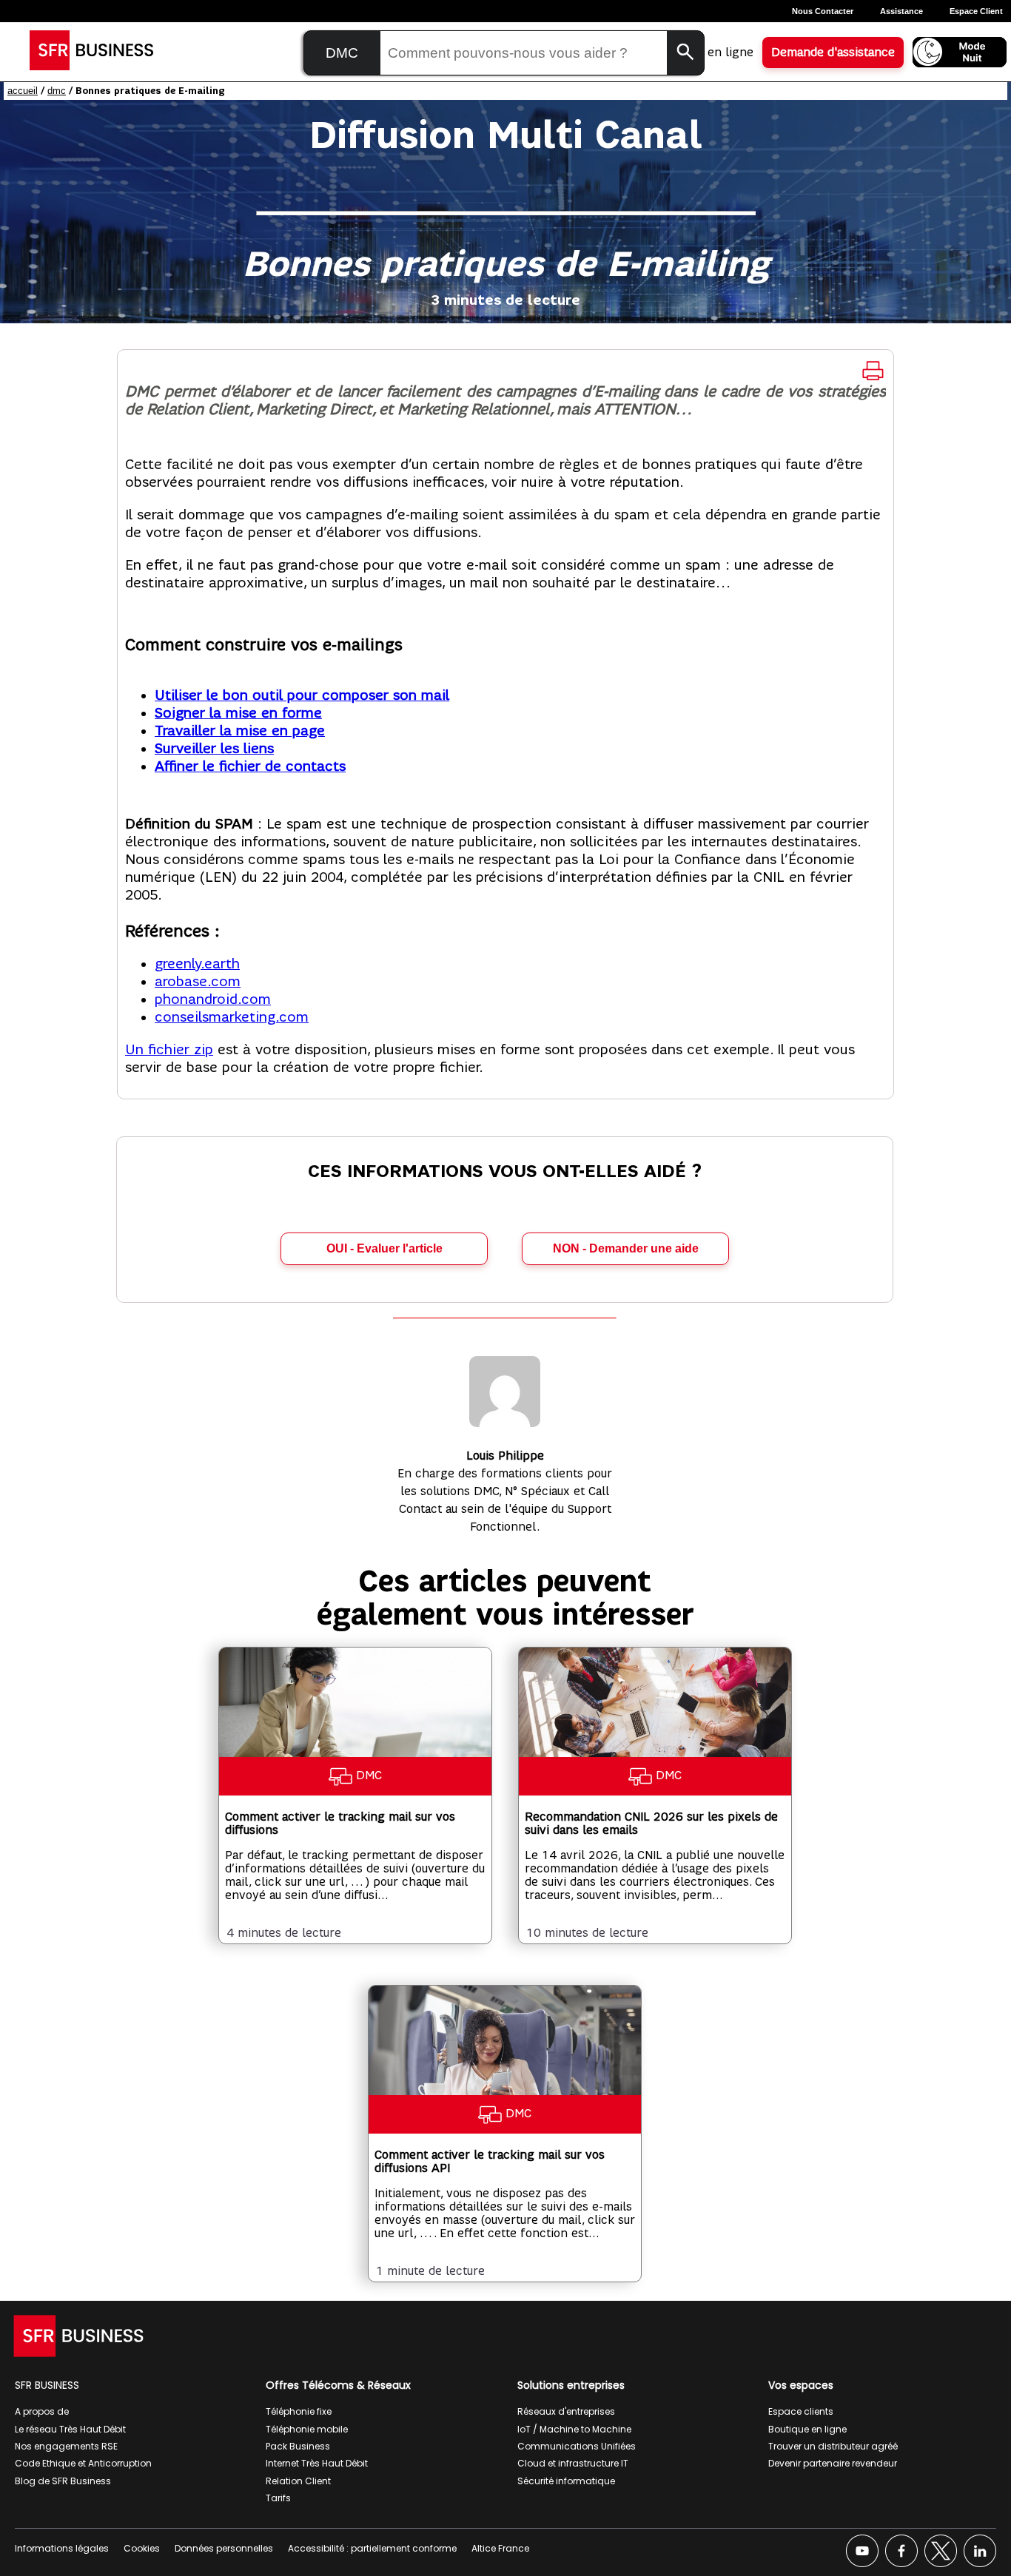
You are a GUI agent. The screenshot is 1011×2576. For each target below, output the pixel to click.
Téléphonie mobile (307, 2429)
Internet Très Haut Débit (317, 2463)
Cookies (142, 2548)
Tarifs (278, 2498)
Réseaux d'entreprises (566, 2411)
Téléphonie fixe (299, 2411)
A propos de (42, 2411)
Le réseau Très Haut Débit (70, 2429)
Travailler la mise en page (240, 731)
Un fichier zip (169, 1050)
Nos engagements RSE (66, 2446)
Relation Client (298, 2481)
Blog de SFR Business (63, 2481)
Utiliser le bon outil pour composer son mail (302, 695)
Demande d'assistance (833, 53)
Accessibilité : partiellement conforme (372, 2548)
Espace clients (801, 2411)
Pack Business (298, 2446)
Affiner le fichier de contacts (250, 766)
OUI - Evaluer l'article (384, 1248)
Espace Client (976, 11)
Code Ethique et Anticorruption (83, 2463)
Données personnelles (224, 2548)
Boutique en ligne (807, 2429)
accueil (23, 91)
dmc (57, 91)
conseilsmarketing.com (232, 1017)
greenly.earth (197, 964)
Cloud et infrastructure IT (573, 2463)
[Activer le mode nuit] (960, 52)
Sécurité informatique (566, 2481)
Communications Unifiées (577, 2446)
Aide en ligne (716, 53)
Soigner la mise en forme (238, 713)
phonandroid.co (206, 999)
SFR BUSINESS (47, 2385)
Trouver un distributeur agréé (833, 2446)
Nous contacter (823, 11)
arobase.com (198, 982)
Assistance (901, 11)
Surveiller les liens (214, 749)
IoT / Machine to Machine (574, 2429)
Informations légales (62, 2548)
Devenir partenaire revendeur (833, 2463)
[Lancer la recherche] (685, 53)
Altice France (500, 2548)
